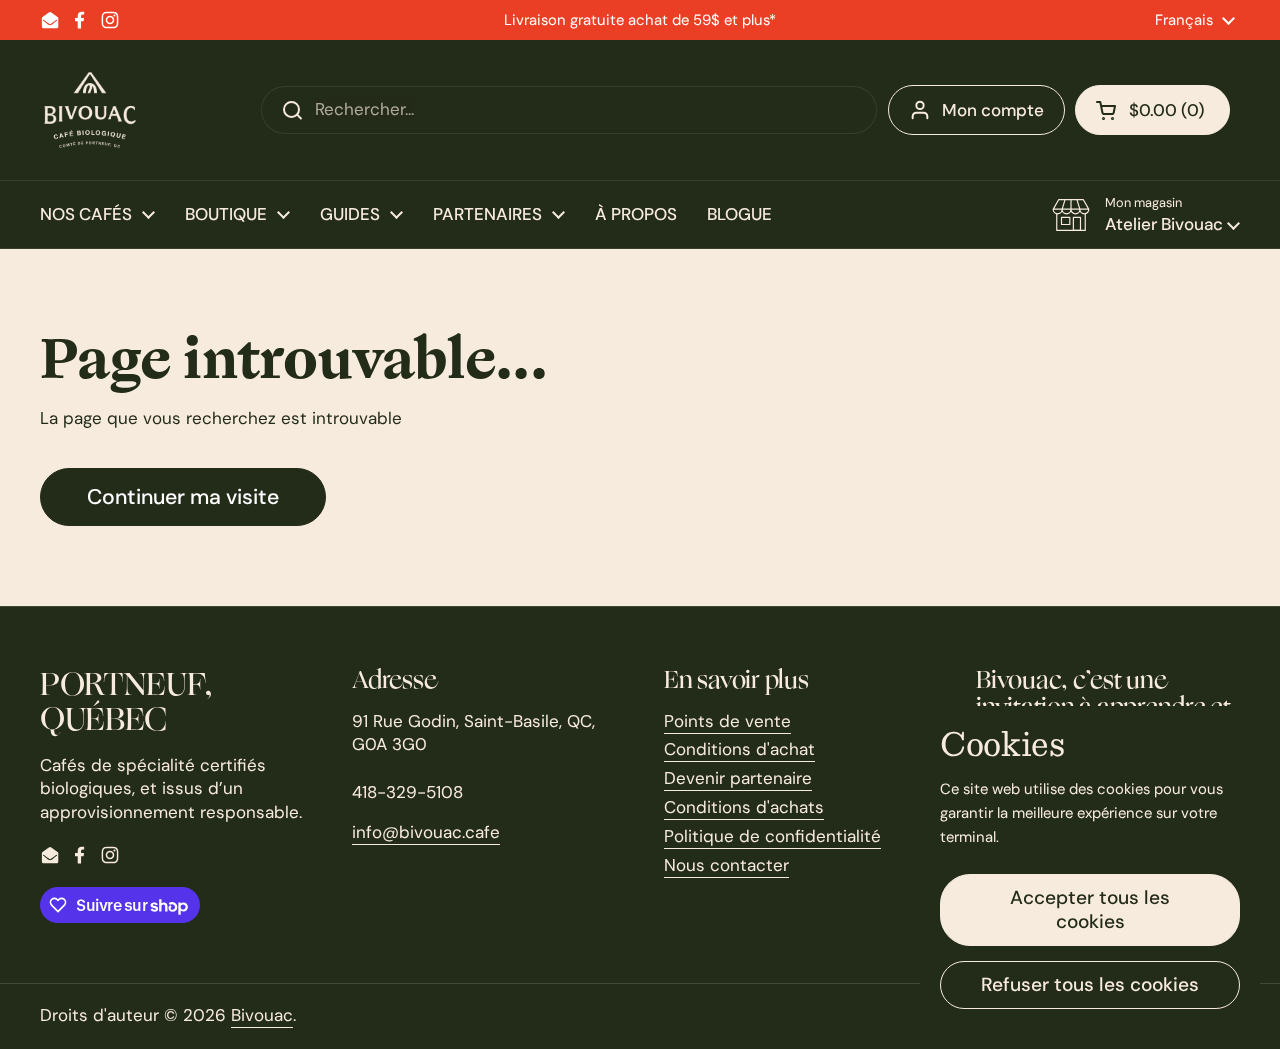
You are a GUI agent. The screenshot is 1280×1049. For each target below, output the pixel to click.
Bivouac (262, 1015)
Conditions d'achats (744, 807)
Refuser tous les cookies (1090, 984)
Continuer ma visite (183, 497)
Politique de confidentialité (772, 836)
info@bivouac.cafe (426, 832)
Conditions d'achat (739, 749)
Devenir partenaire (738, 778)
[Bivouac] (90, 110)
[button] (1152, 110)
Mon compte (993, 110)
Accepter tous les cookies (1090, 909)
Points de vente (727, 721)
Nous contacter (726, 865)
